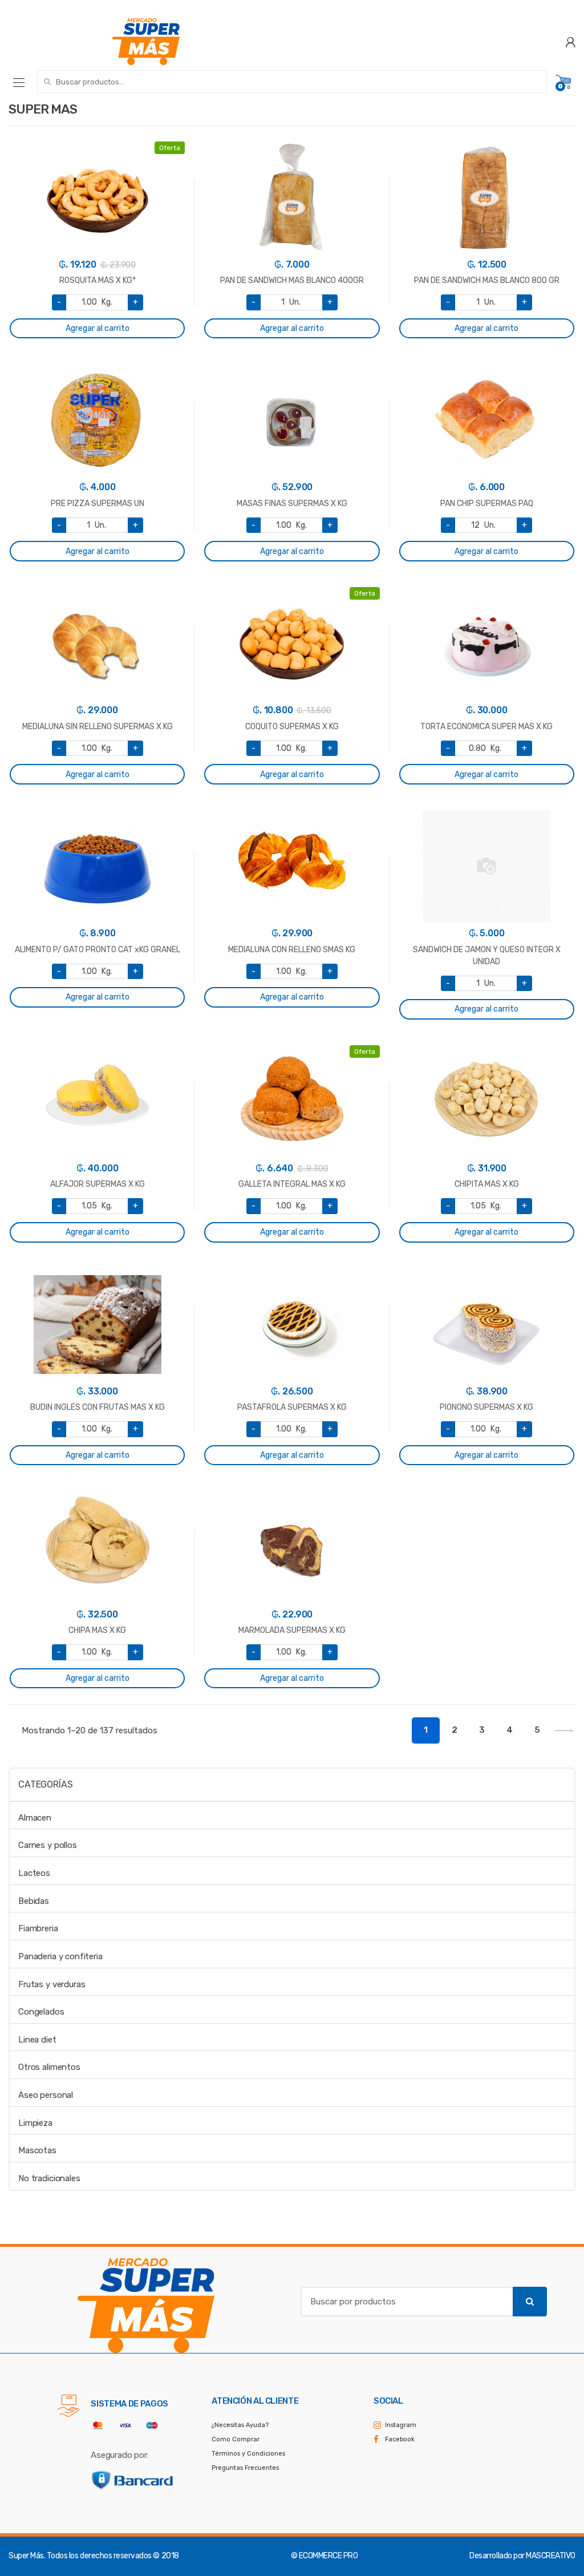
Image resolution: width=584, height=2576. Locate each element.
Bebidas (34, 1901)
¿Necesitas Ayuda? (240, 2425)
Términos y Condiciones (248, 2454)
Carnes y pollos (48, 1845)
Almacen (35, 1818)
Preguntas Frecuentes (245, 2468)
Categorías (45, 1784)
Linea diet (37, 2040)
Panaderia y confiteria (60, 1956)
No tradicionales (49, 2178)
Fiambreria (38, 1928)
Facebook (400, 2439)
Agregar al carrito (98, 328)
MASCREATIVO (551, 2556)
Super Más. (27, 2556)
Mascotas (37, 2150)
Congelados (41, 2012)
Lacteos (34, 1873)
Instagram (401, 2425)
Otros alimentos (49, 2067)
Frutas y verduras (52, 1984)
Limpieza (35, 2123)
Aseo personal (46, 2095)
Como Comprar (236, 2439)
